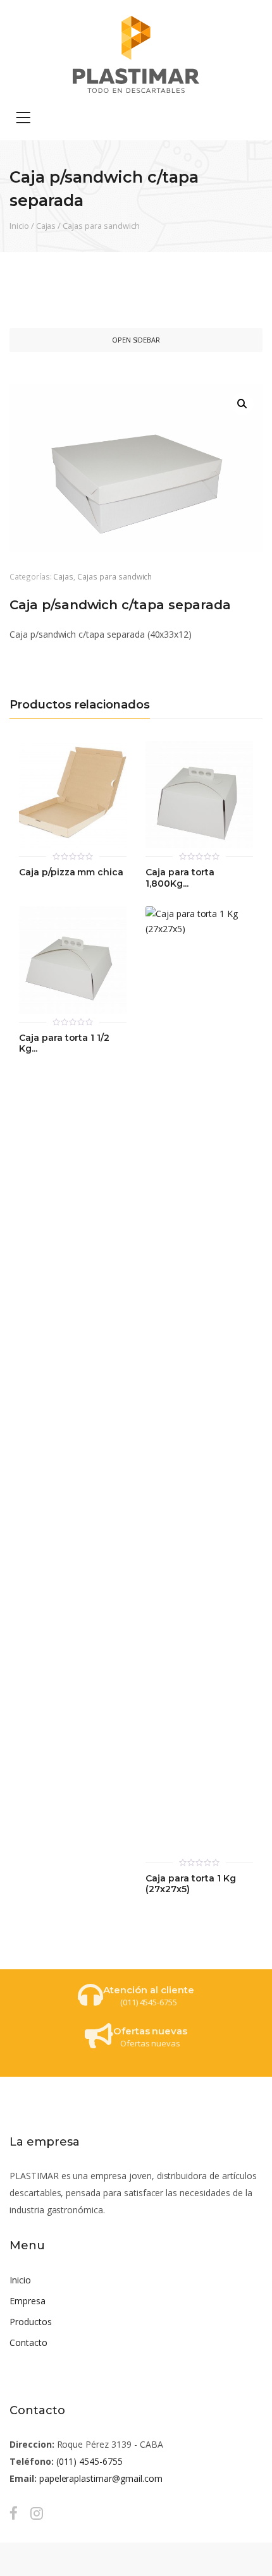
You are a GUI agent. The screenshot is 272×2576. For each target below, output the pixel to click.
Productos (31, 2322)
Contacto (28, 2342)
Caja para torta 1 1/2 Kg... (64, 1044)
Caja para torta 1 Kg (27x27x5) (191, 1884)
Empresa (28, 2301)
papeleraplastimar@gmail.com (101, 2478)
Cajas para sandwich (101, 226)
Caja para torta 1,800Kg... (180, 878)
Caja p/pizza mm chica (71, 872)
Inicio (19, 226)
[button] (242, 404)
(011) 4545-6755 (90, 2461)
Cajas (46, 226)
